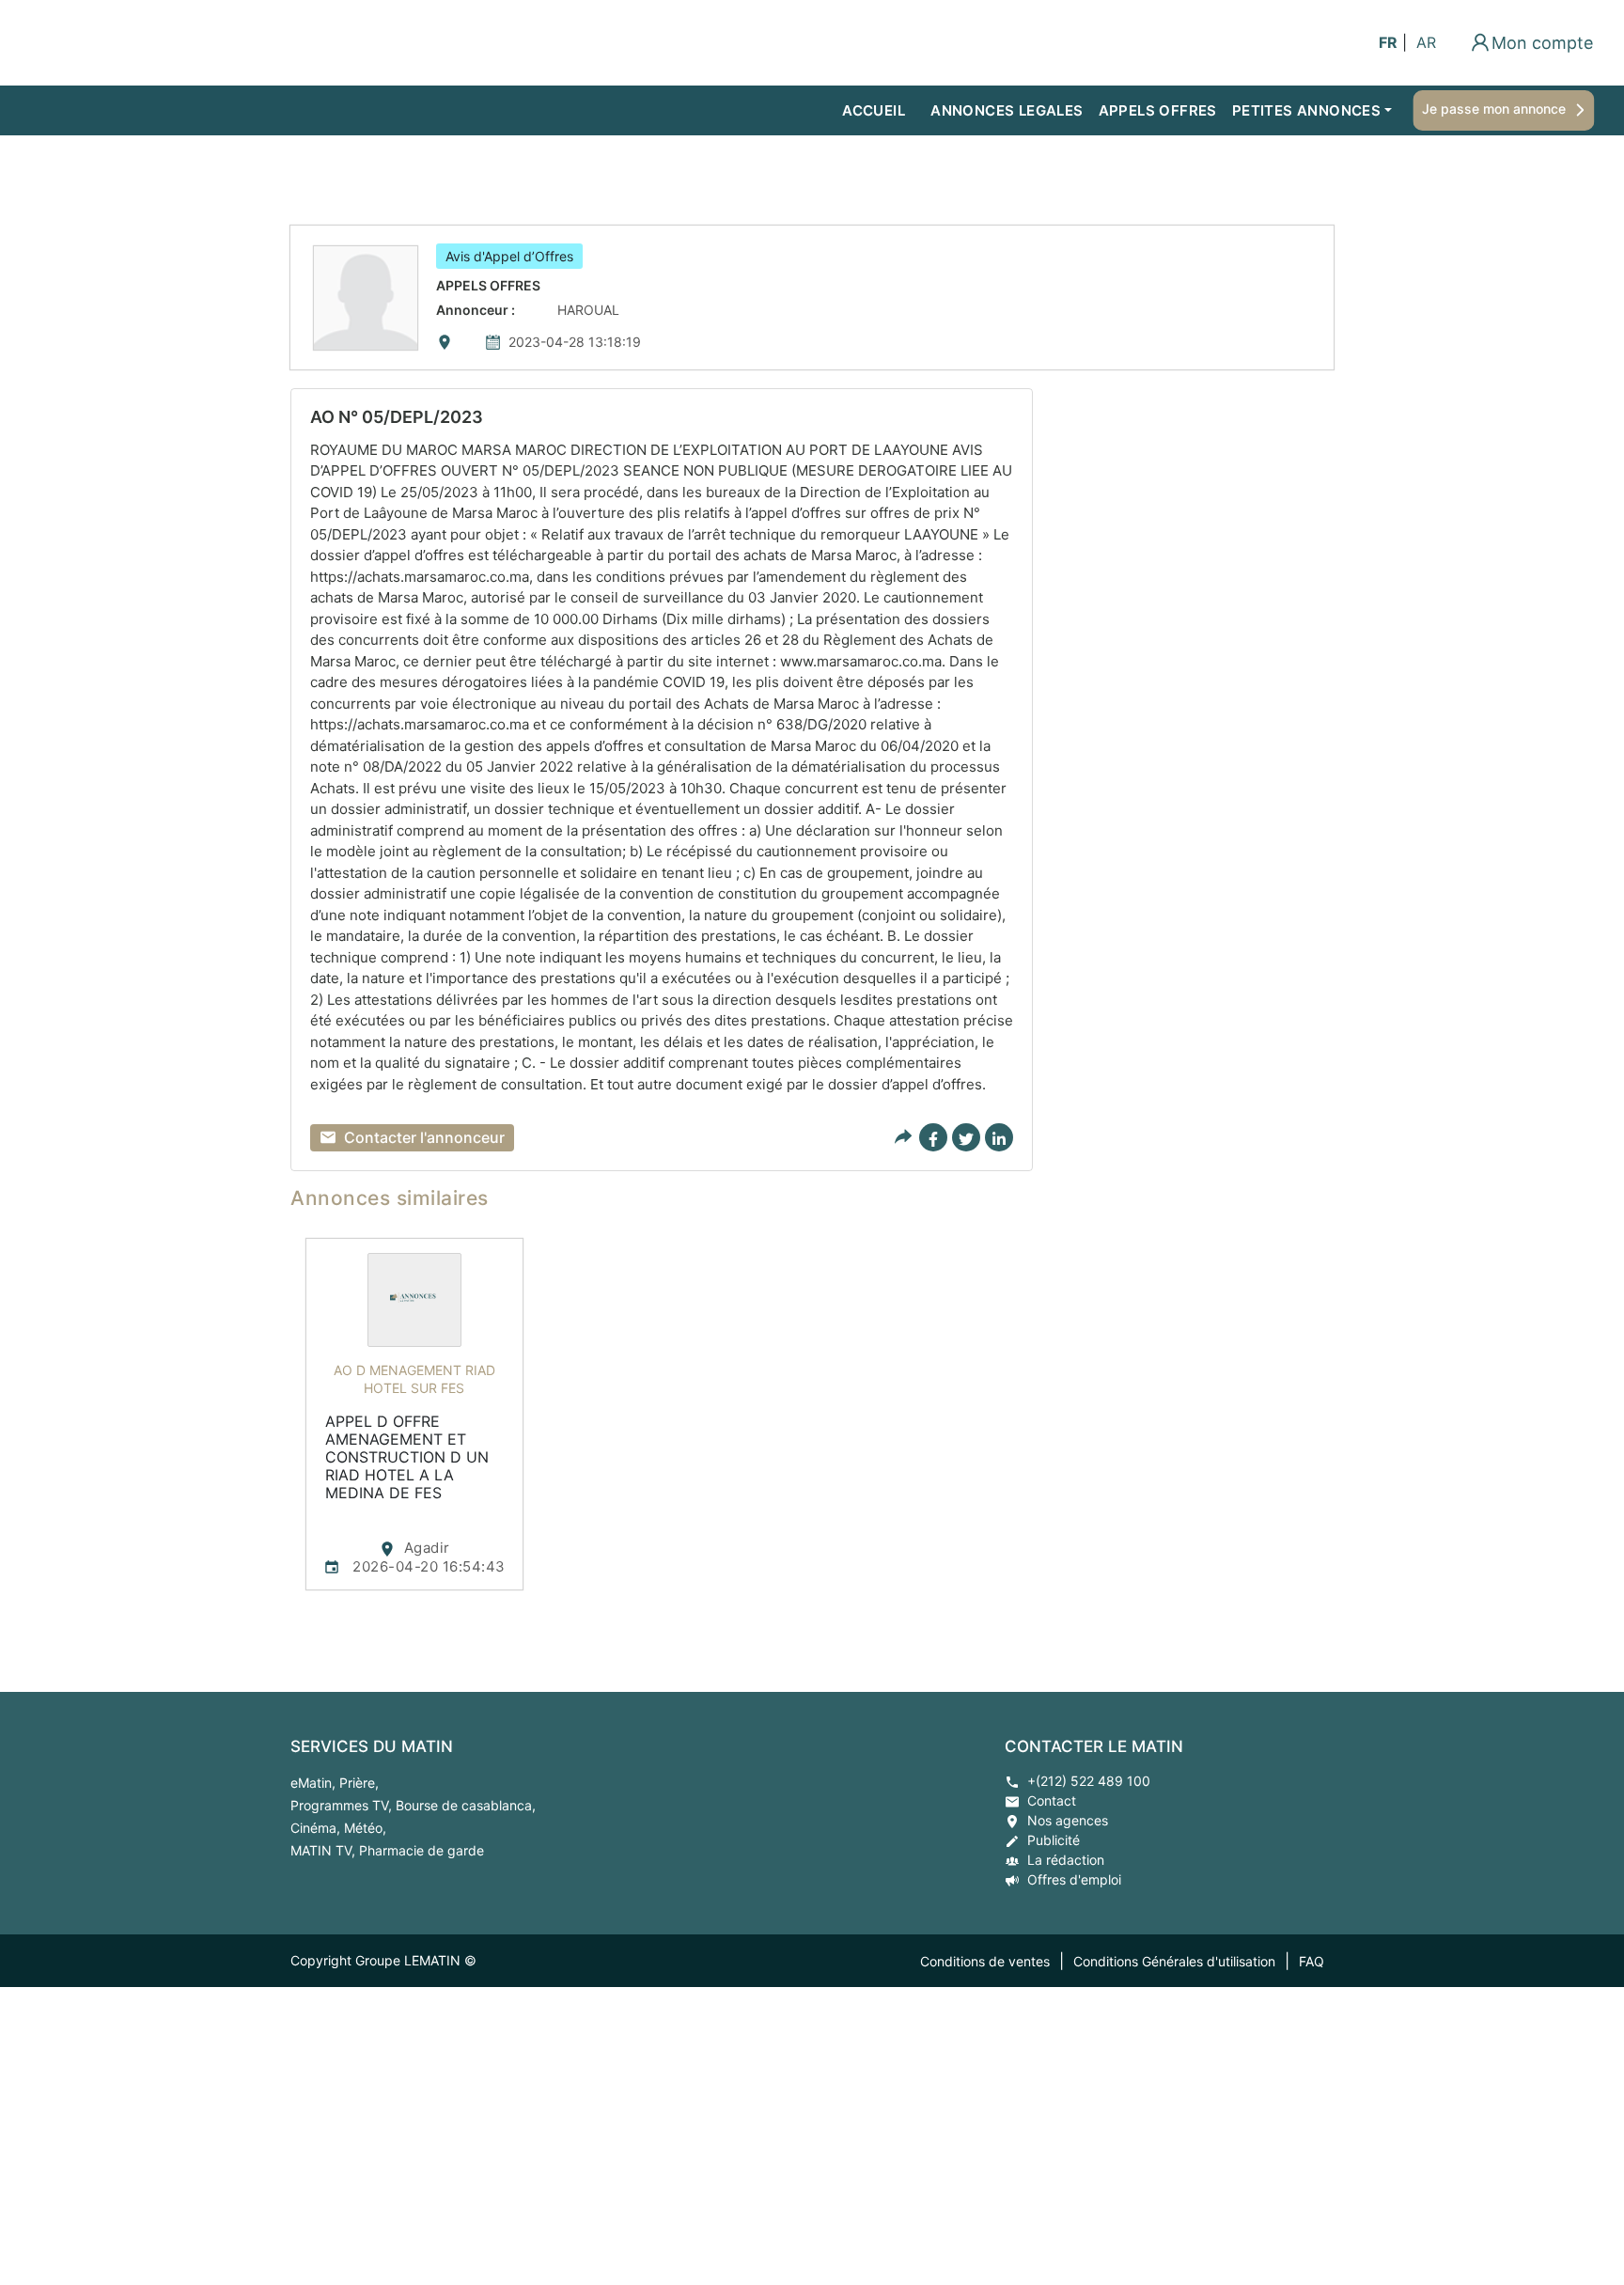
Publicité (1054, 1840)
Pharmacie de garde (422, 1850)
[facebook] (933, 1137)
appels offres (1158, 110)
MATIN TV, (325, 1850)
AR (1426, 42)
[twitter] (966, 1137)
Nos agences (1068, 1820)
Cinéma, (317, 1828)
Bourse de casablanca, (466, 1805)
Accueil (874, 110)
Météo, (365, 1828)
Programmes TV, (343, 1805)
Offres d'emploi (1074, 1879)
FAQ (1312, 1961)
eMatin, (315, 1783)
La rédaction (1066, 1860)
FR (1388, 42)
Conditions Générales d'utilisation (1174, 1961)
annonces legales (1007, 110)
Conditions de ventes (985, 1961)
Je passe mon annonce (1494, 109)
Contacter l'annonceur (424, 1137)
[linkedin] (999, 1137)
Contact (1052, 1800)
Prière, (359, 1783)
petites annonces (1306, 110)
